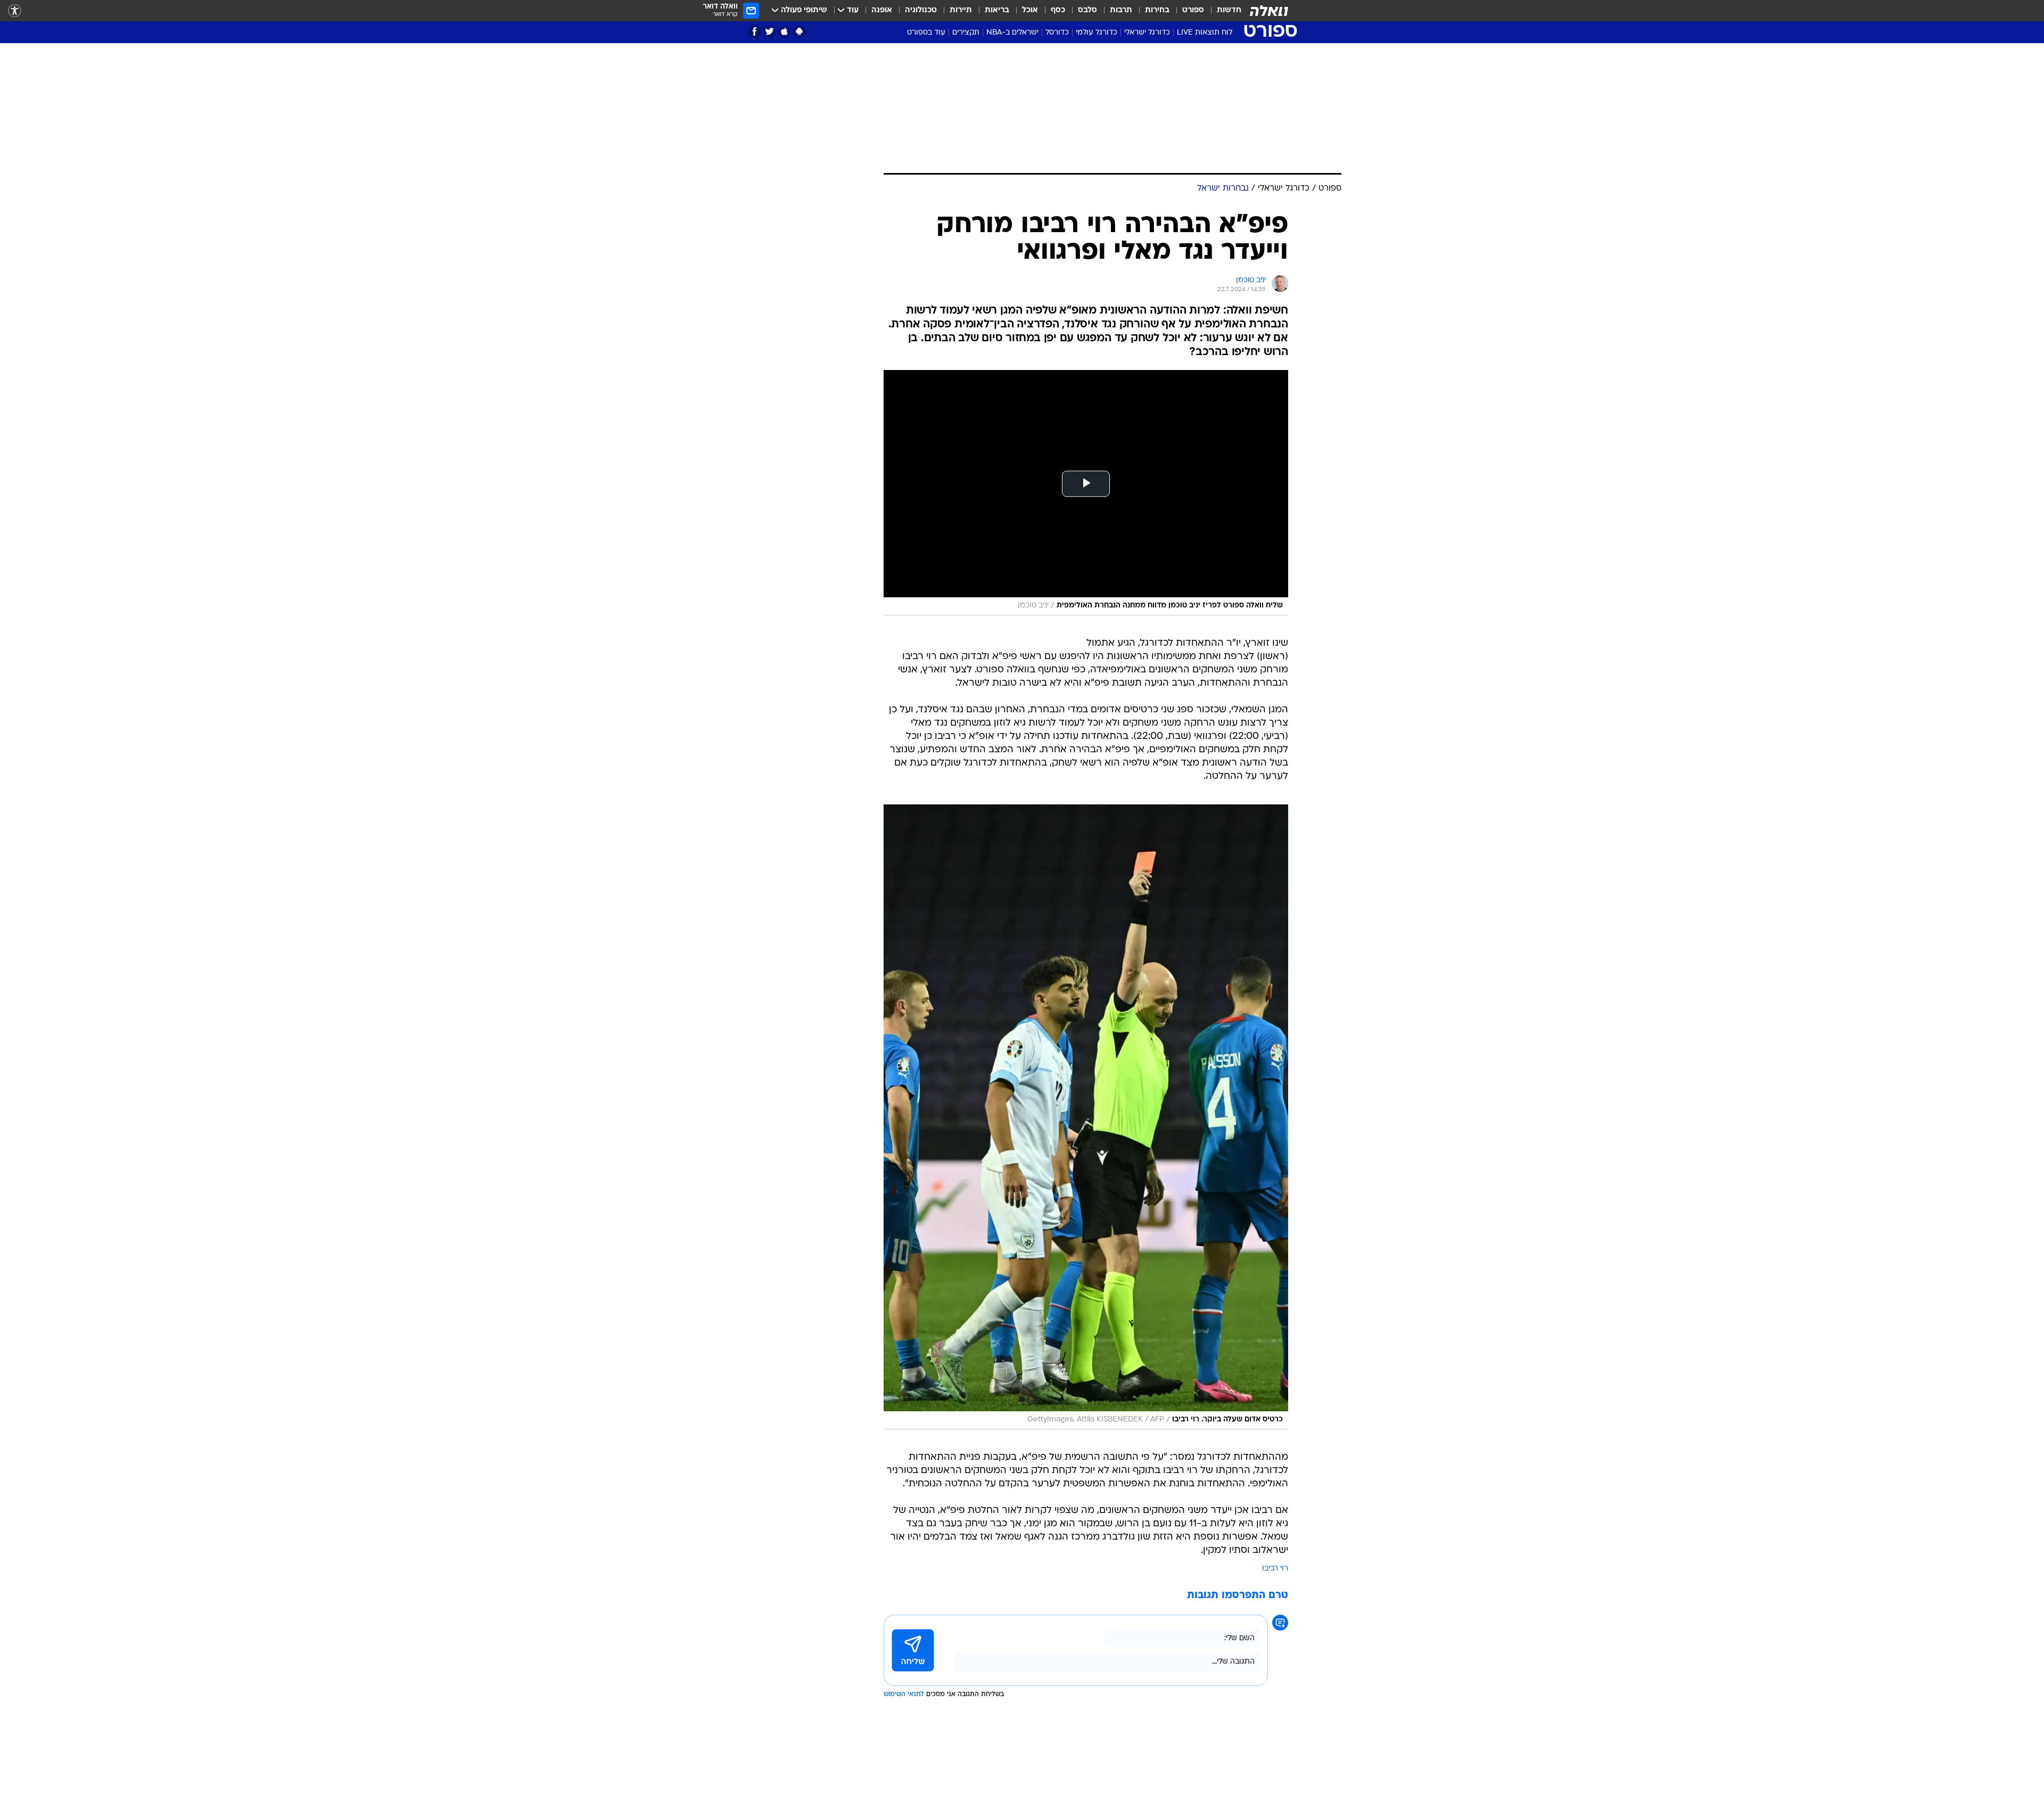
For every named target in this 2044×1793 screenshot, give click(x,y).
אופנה (882, 10)
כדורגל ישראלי (1147, 33)
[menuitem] (1223, 11)
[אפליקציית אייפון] (784, 32)
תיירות (961, 10)
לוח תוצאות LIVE (1205, 33)
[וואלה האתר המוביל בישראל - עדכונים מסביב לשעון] (1269, 11)
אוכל (1030, 10)
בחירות (1157, 10)
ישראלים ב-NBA (1012, 33)
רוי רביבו (1275, 1569)
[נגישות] (15, 11)
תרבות (1121, 10)
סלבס (1087, 10)
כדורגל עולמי (1097, 33)
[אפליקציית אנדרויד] (799, 32)
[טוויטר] (769, 32)
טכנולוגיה (921, 10)
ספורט (1193, 10)
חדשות (1229, 10)
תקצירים (966, 33)
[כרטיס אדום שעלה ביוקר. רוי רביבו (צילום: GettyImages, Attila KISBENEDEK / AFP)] (1086, 1117)
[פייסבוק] (755, 32)
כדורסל (1057, 33)
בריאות (997, 10)
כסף (1058, 10)
